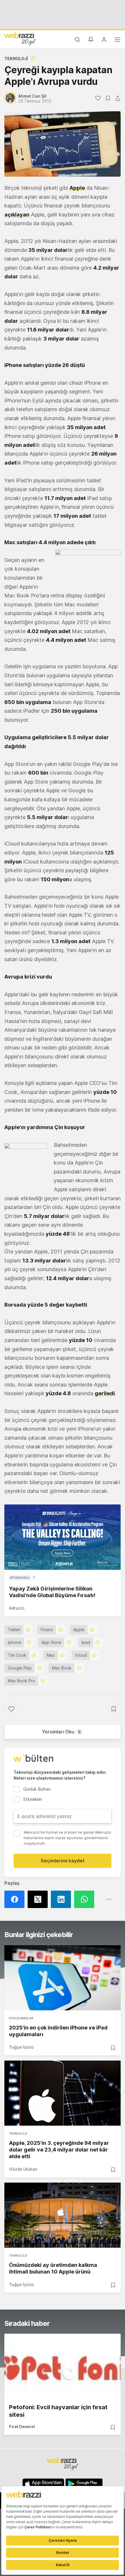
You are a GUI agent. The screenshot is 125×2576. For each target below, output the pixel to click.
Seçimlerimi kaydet (63, 1861)
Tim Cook (17, 1655)
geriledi (105, 1393)
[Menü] (117, 40)
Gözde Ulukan (23, 2169)
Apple (77, 188)
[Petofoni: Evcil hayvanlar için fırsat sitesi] (63, 2366)
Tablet (14, 1630)
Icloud (81, 1655)
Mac (51, 1655)
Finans (47, 1630)
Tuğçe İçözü (21, 2047)
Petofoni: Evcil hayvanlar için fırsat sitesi (58, 2411)
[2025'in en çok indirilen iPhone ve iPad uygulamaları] (63, 1978)
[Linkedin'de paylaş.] (63, 1899)
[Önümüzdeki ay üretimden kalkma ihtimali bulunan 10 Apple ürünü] (63, 2215)
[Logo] (20, 39)
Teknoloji (16, 59)
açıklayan (17, 215)
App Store (51, 1642)
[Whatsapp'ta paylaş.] (86, 1899)
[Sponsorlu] (63, 1537)
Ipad (86, 1642)
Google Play (20, 1668)
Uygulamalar (21, 2018)
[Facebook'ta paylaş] (16, 1899)
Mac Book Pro (22, 1681)
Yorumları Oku (61, 1732)
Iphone (15, 1642)
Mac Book (62, 1668)
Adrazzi (17, 1608)
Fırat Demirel (22, 2427)
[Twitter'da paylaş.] (39, 1899)
